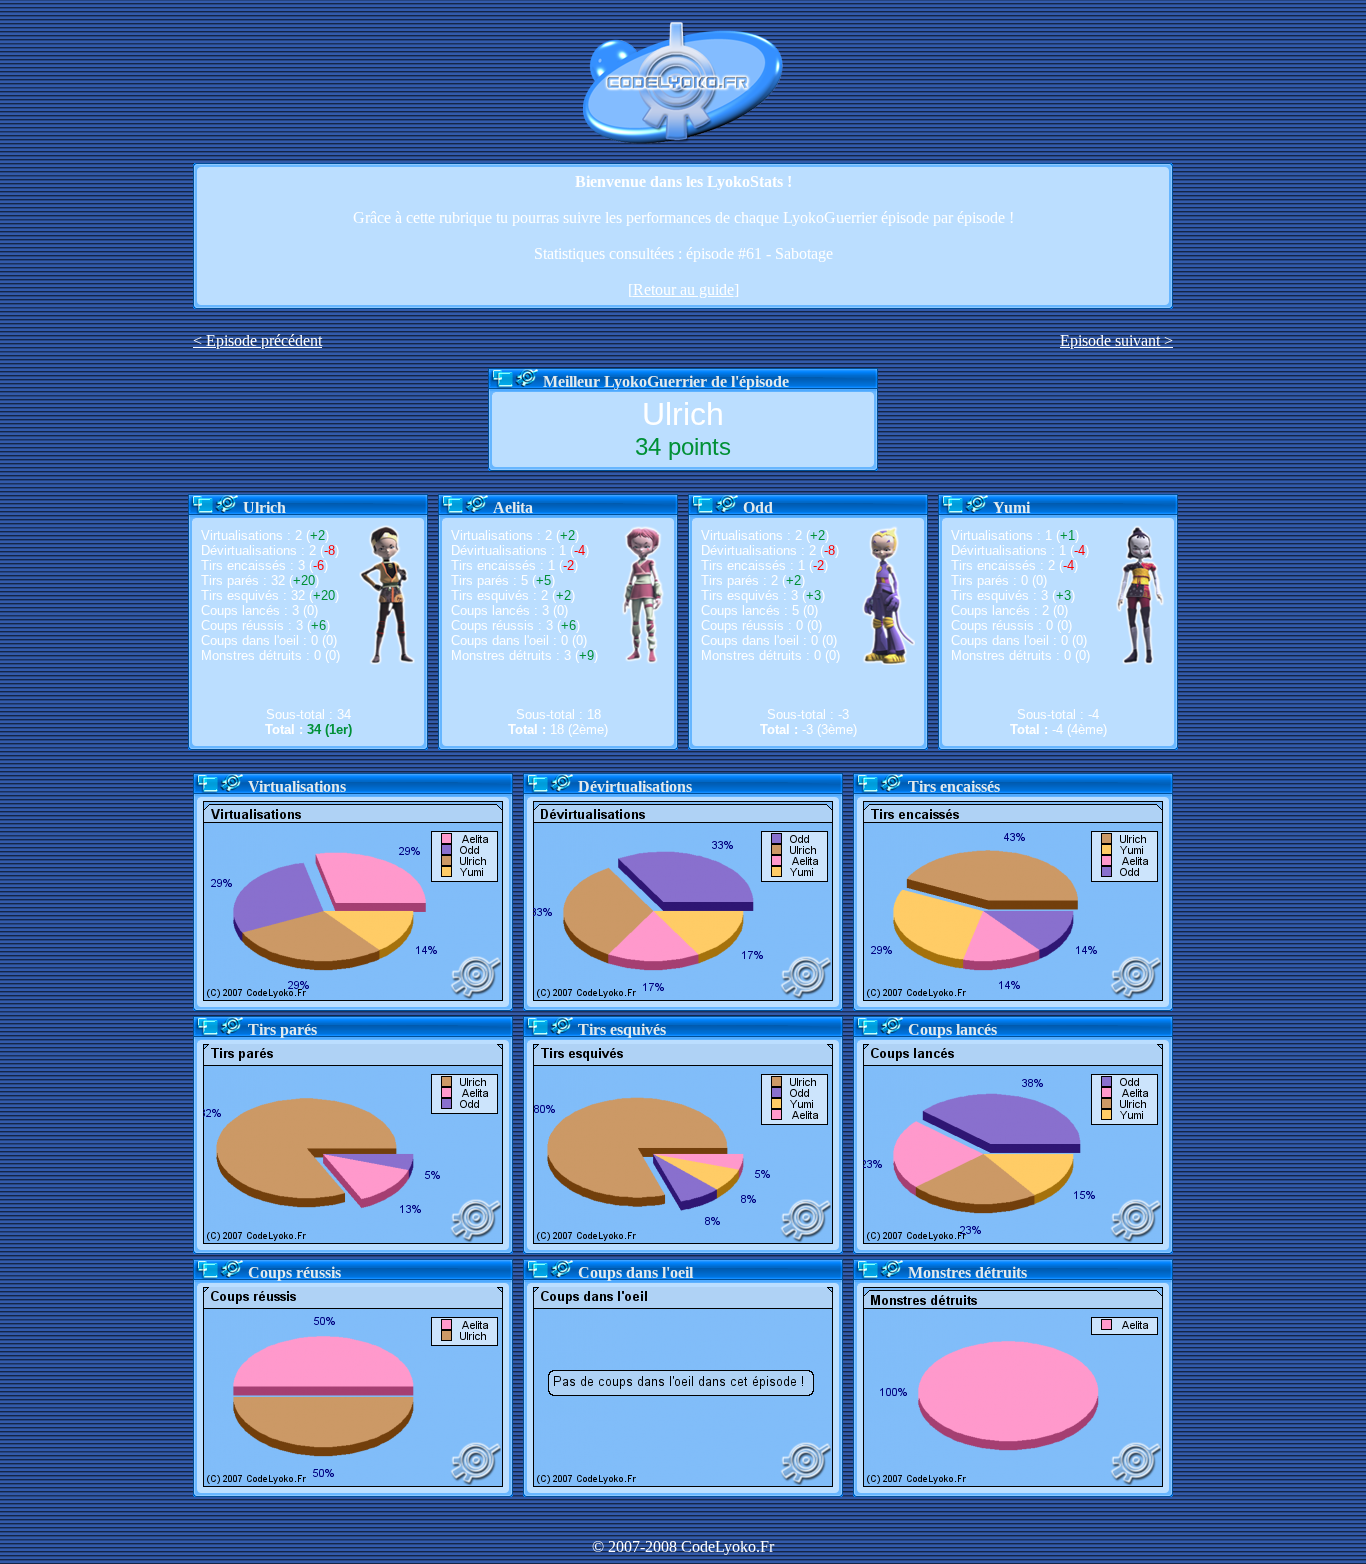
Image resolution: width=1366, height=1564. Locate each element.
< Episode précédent (257, 340)
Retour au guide (683, 289)
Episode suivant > (1116, 340)
